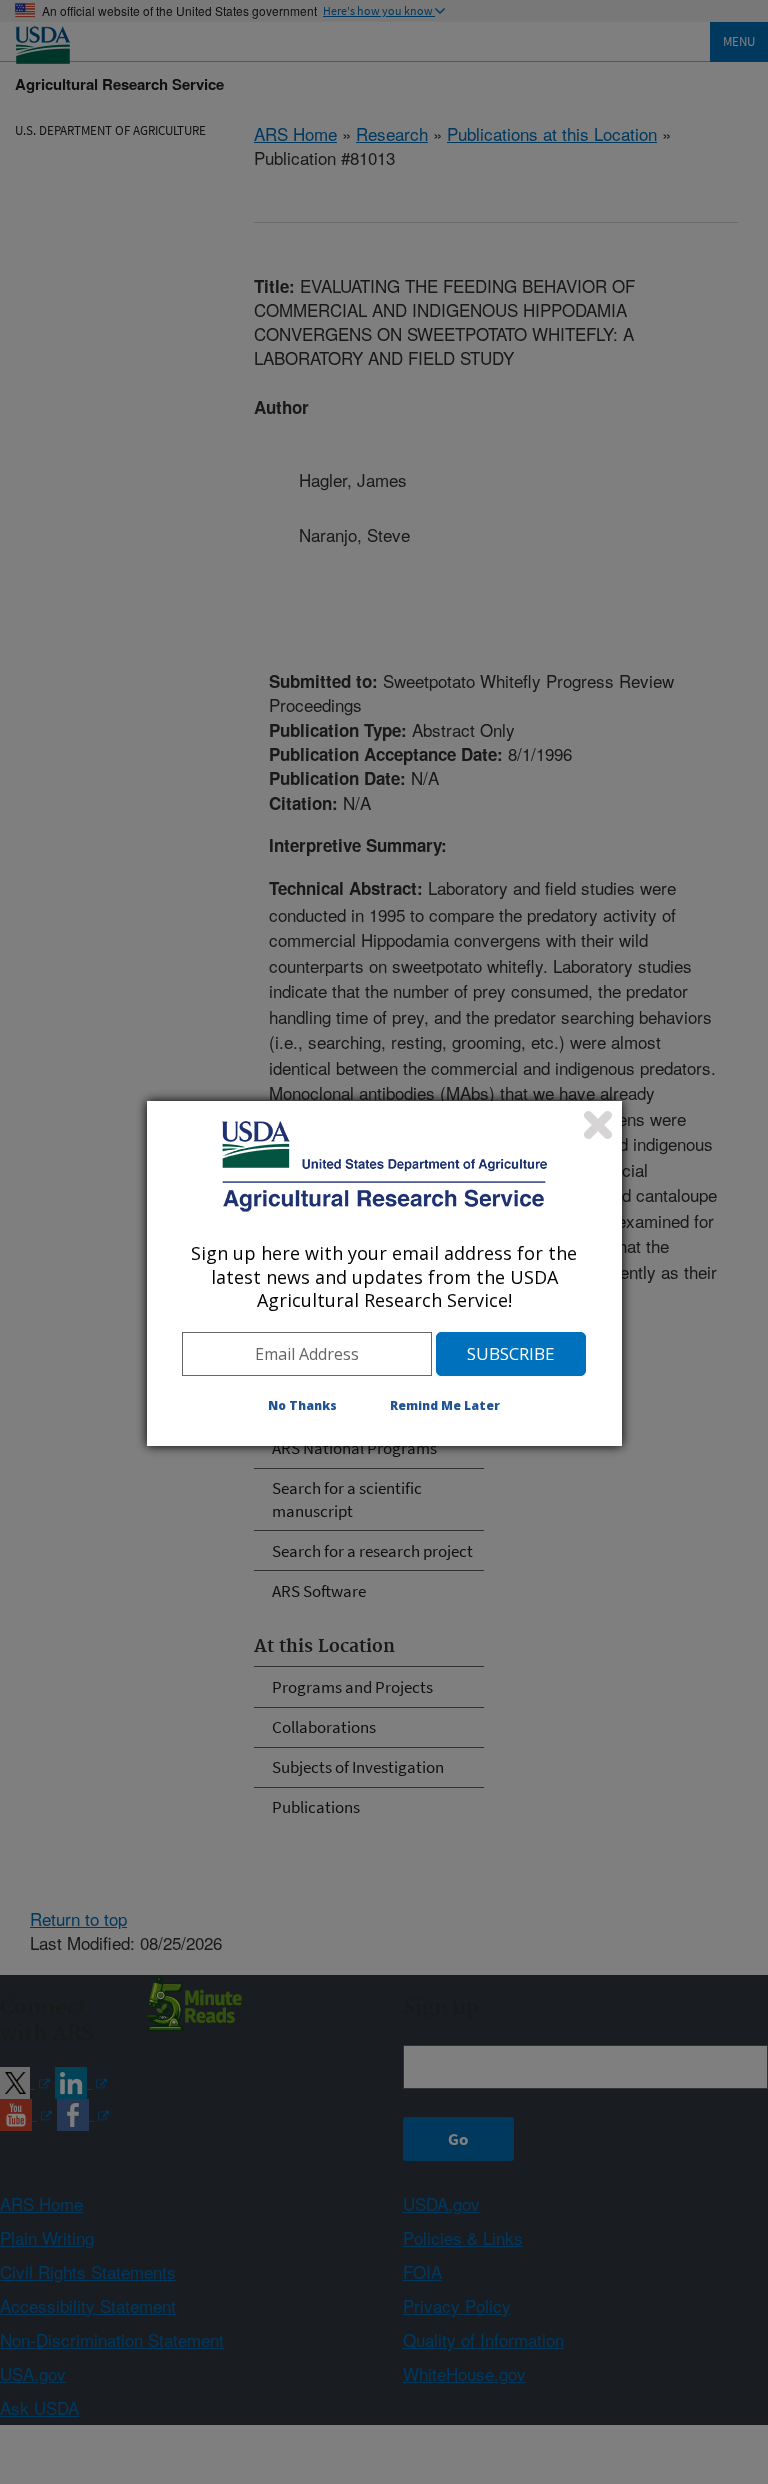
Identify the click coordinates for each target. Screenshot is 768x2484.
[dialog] (384, 1273)
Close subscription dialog (598, 1125)
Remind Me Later (445, 1405)
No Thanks (302, 1405)
